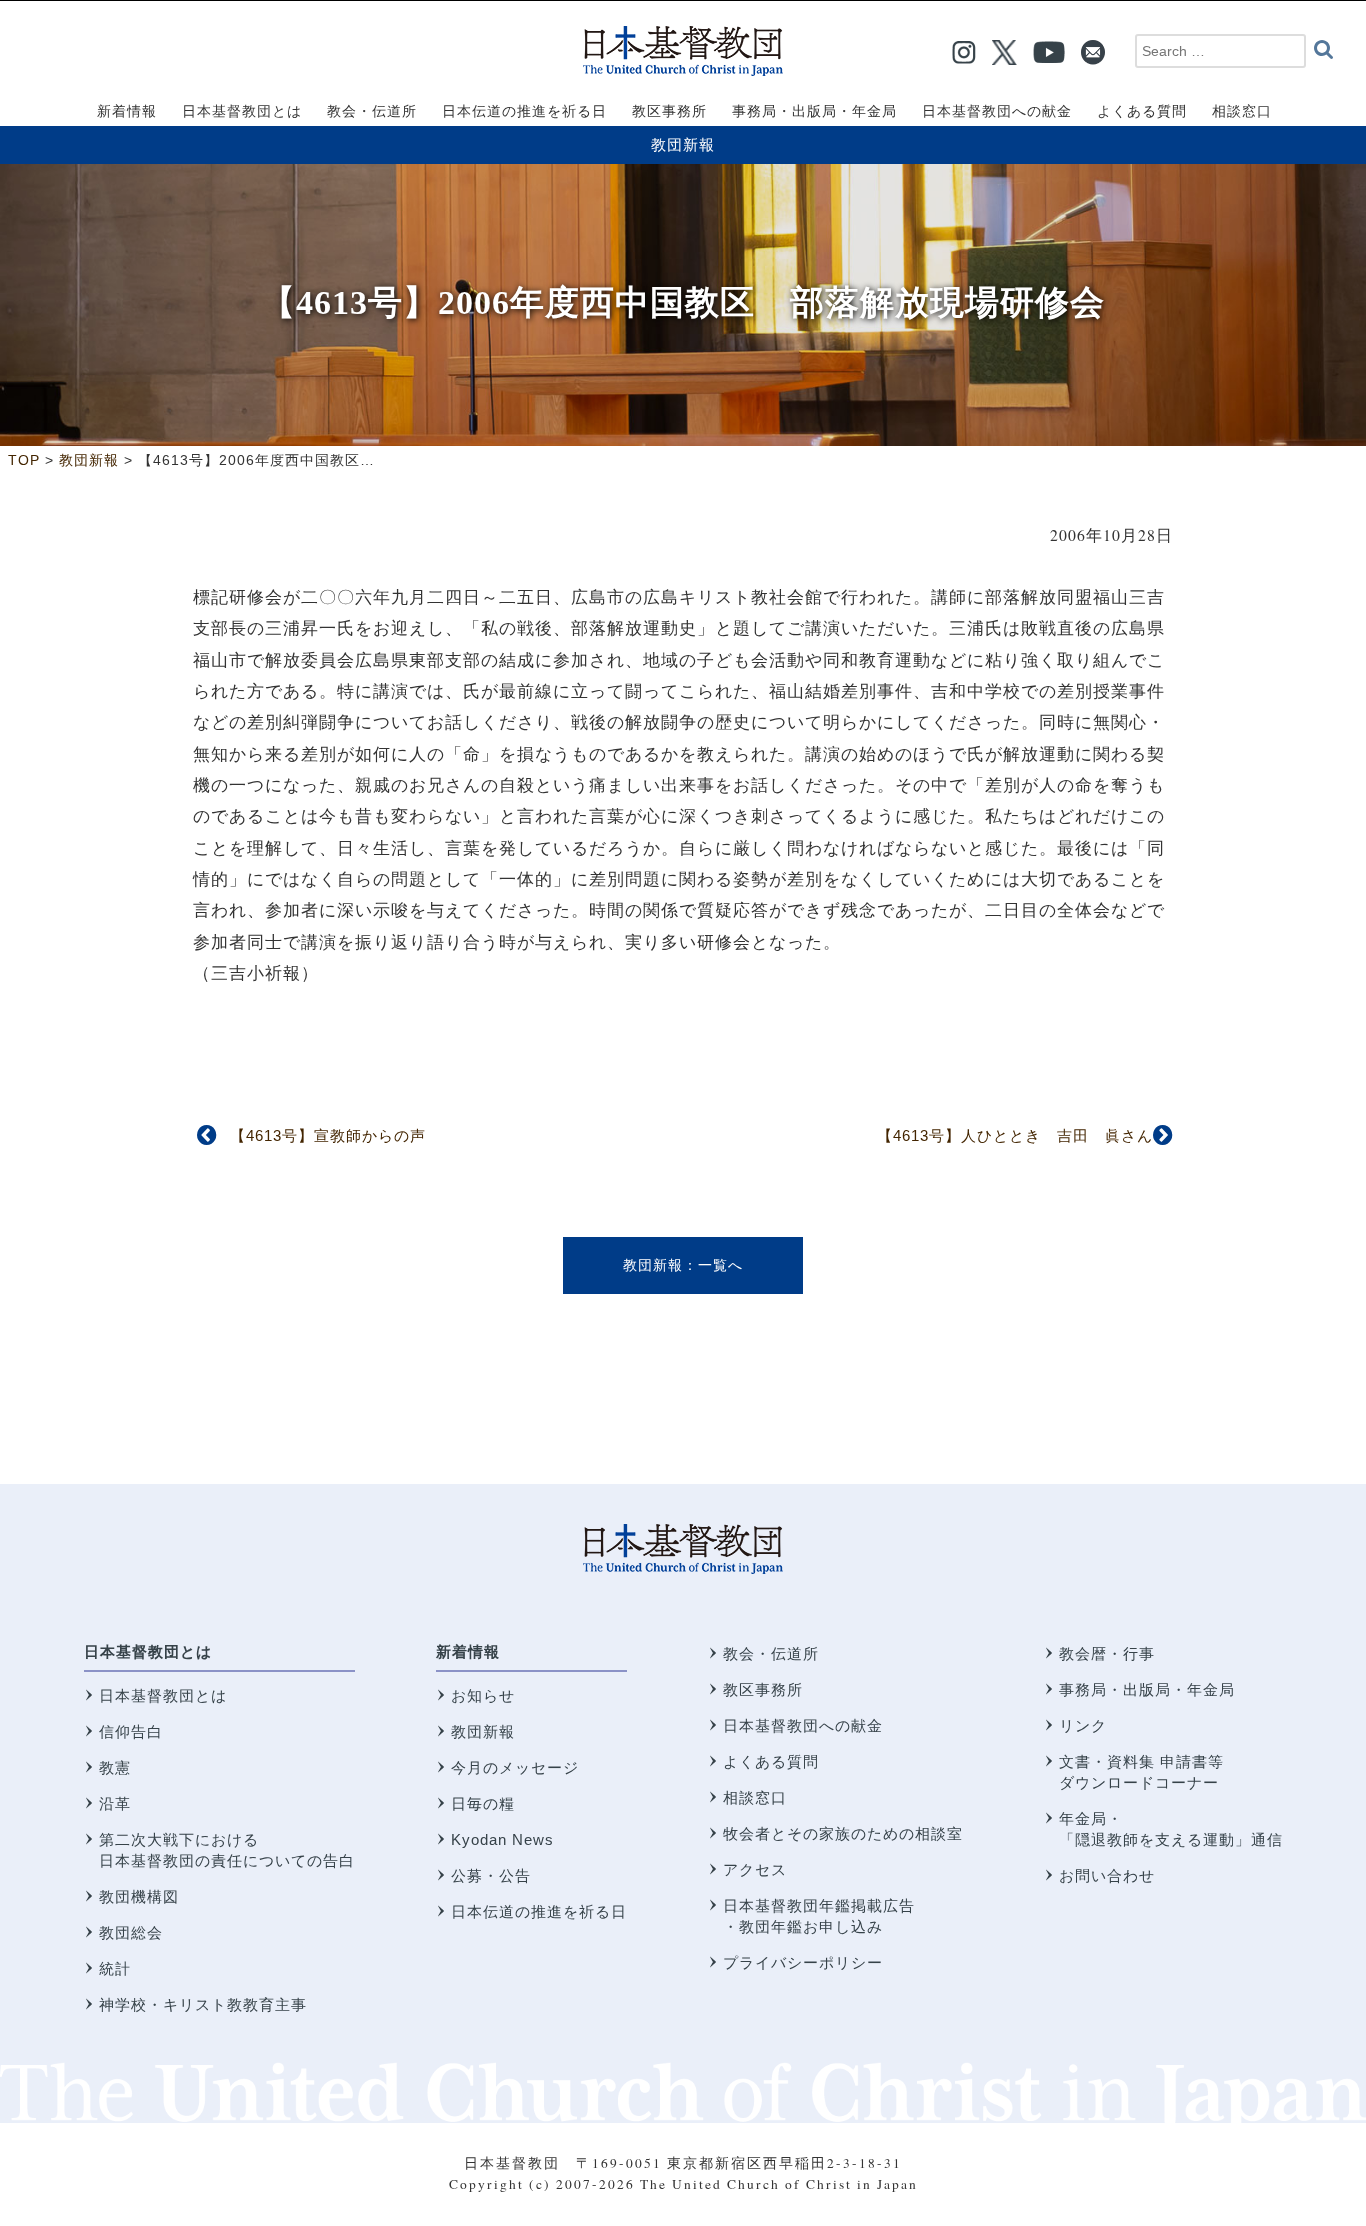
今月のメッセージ (515, 1767)
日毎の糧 (483, 1803)
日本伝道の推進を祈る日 (539, 1911)
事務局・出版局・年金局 (1147, 1689)
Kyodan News (502, 1839)
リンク (1083, 1725)
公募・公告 (491, 1875)
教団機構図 (139, 1896)
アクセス (755, 1869)
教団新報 (683, 144)
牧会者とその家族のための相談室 (843, 1833)
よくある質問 (771, 1761)
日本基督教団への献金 (803, 1725)
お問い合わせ (1107, 1875)
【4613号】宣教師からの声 (328, 1135)
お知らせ (483, 1695)
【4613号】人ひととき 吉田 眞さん (1015, 1135)
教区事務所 (763, 1689)
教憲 (115, 1767)
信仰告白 (131, 1731)
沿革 (115, 1803)
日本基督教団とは (148, 1651)
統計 (115, 1968)
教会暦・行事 (1107, 1653)
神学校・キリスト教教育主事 (203, 2004)
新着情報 (468, 1651)
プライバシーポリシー (803, 1962)
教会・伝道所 (771, 1653)
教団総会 (131, 1932)
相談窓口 (755, 1797)
